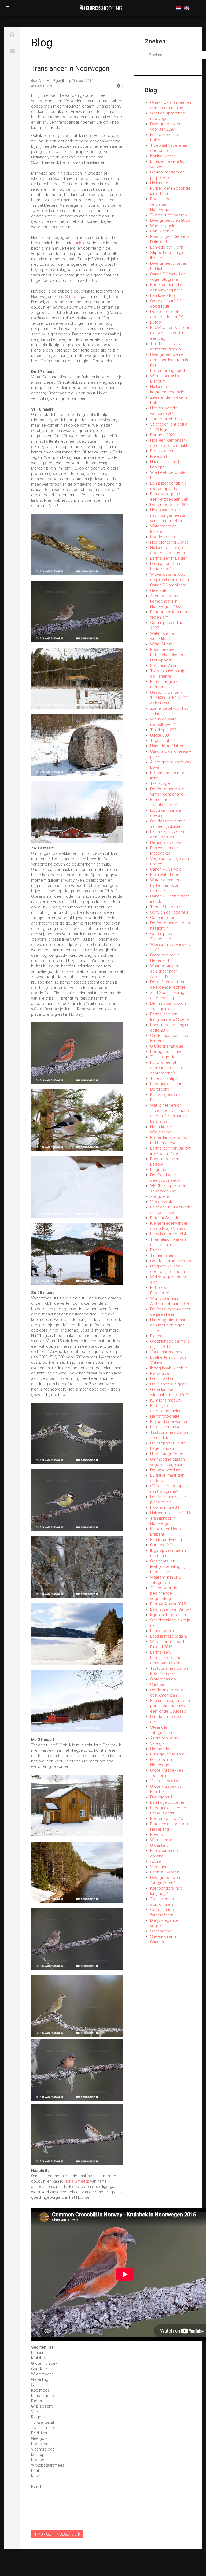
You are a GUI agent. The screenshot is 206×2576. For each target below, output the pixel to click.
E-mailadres (12, 51)
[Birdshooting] (100, 8)
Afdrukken (12, 35)
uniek (80, 243)
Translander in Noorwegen (70, 69)
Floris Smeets (68, 297)
